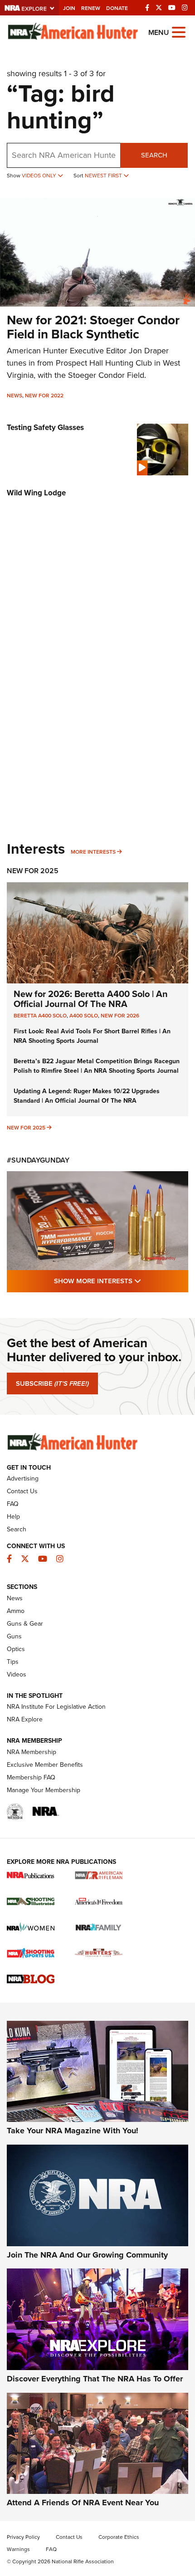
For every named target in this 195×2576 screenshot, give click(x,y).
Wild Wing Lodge (36, 493)
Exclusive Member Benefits (45, 1765)
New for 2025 (26, 1128)
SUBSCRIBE (52, 1383)
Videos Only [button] (40, 176)
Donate (117, 8)
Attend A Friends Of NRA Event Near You (83, 2503)
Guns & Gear (25, 1624)
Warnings (18, 2549)
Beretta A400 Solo (40, 1016)
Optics (16, 1649)
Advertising (23, 1479)
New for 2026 (120, 1016)
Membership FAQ (31, 1777)
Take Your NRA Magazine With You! (73, 2131)
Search (154, 155)
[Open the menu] (179, 32)
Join (69, 8)
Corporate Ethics (119, 2537)
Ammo (16, 1611)
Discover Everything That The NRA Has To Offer (95, 2379)
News (15, 396)
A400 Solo (84, 1016)
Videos (17, 1674)
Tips (13, 1662)
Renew (91, 8)
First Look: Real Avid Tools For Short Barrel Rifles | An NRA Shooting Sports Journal (92, 1036)
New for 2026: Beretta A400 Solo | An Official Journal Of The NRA (91, 999)
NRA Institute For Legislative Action (56, 1707)
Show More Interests (121, 1281)
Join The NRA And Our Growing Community (87, 2255)
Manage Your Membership (44, 1790)
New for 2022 (44, 396)
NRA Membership (32, 1752)
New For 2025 (33, 871)
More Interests (93, 852)
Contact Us (22, 1491)
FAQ (13, 1504)
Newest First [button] (104, 176)
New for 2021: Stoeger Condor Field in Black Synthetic (93, 327)
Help (13, 1517)
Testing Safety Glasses (45, 428)
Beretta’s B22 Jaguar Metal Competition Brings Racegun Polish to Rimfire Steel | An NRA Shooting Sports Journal (97, 1066)
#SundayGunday (38, 1160)
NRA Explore (25, 1719)
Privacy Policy (23, 2537)
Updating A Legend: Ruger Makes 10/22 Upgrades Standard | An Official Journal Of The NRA (87, 1096)
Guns (14, 1636)
